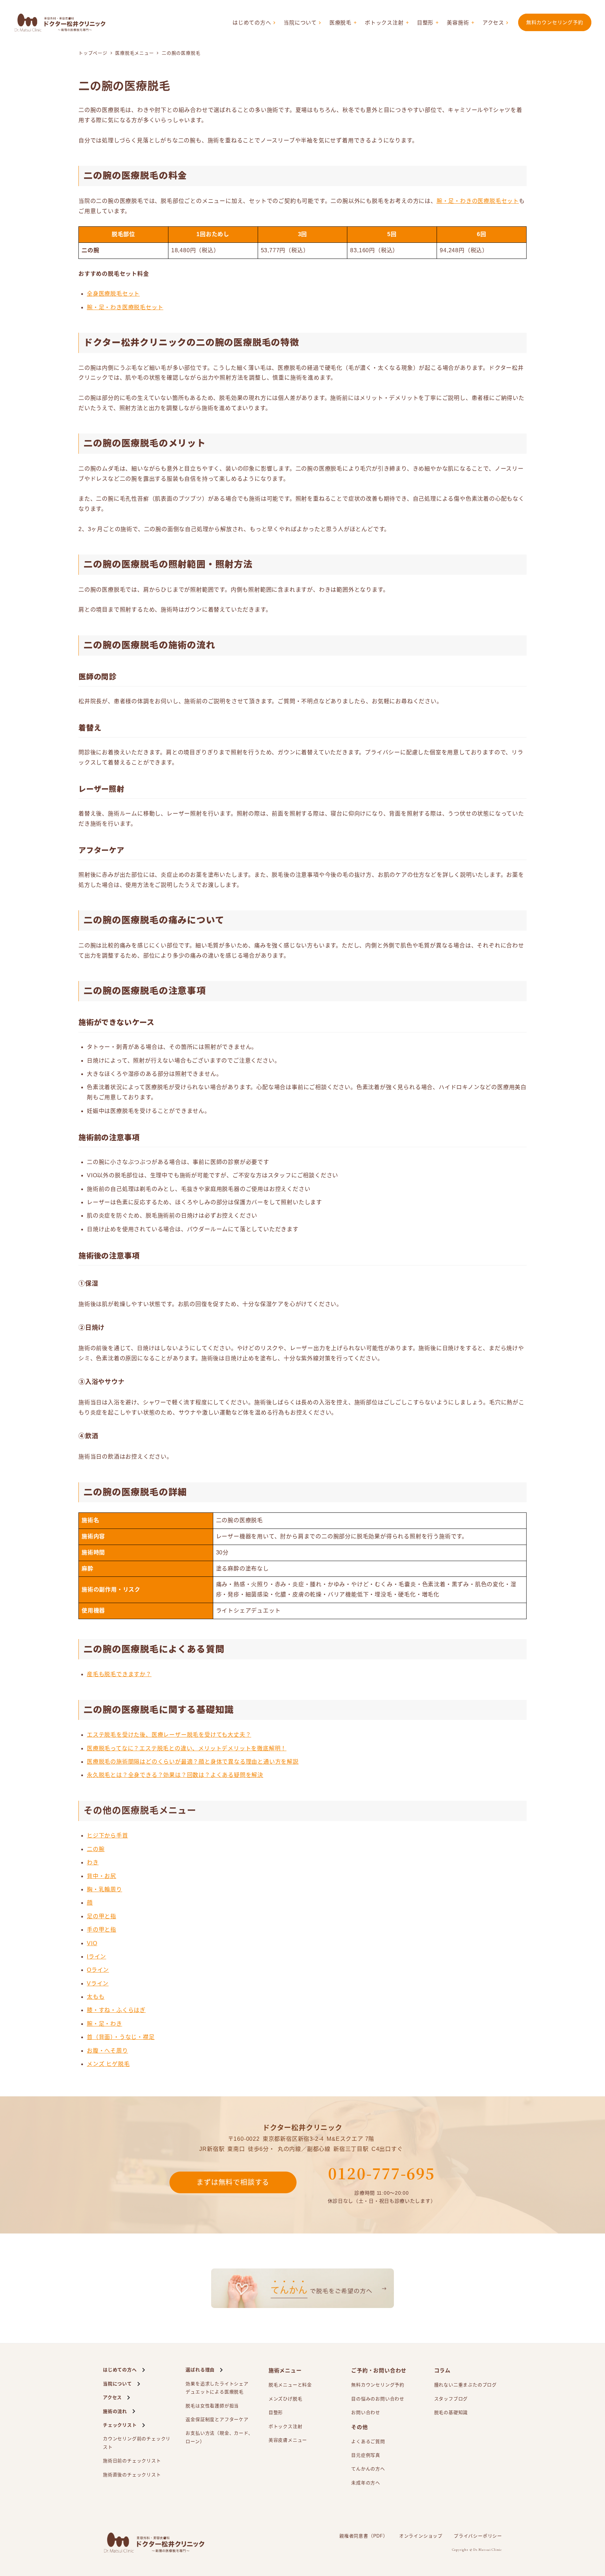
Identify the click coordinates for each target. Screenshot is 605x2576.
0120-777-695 (381, 2173)
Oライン (98, 1970)
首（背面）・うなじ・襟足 (121, 2037)
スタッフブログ (451, 2399)
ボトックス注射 (384, 23)
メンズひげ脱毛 (286, 2399)
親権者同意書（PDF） (364, 2536)
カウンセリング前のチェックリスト (137, 2443)
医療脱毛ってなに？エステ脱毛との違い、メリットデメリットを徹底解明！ (187, 1748)
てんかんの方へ (368, 2469)
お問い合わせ (366, 2412)
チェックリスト (120, 2425)
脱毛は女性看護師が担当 (212, 2406)
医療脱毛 (340, 23)
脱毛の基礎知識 (451, 2412)
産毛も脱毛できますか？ (119, 1674)
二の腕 (96, 1849)
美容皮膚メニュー (288, 2440)
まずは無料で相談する (233, 2182)
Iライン (96, 1957)
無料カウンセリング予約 (555, 22)
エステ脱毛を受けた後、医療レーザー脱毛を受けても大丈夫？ (169, 1735)
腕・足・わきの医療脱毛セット (478, 201)
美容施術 (458, 23)
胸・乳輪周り (105, 1889)
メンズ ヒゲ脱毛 (108, 2064)
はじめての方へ (252, 23)
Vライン (98, 1984)
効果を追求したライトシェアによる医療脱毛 (217, 2388)
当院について (300, 23)
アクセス (493, 23)
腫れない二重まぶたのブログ (465, 2385)
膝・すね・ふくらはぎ (116, 2010)
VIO (92, 1943)
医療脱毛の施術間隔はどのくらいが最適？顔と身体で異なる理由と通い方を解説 (193, 1762)
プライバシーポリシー (478, 2536)
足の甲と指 (102, 1916)
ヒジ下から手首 (107, 1836)
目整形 (425, 23)
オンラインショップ (421, 2536)
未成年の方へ (366, 2483)
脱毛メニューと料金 (290, 2385)
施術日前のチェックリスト (132, 2461)
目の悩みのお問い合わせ (378, 2399)
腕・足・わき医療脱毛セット (125, 307)
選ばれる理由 (200, 2370)
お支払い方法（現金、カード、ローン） (219, 2437)
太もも (96, 1997)
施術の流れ (115, 2411)
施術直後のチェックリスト (132, 2475)
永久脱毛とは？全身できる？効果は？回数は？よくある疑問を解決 (175, 1775)
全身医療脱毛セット (113, 294)
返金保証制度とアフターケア (217, 2419)
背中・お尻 (102, 1876)
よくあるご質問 (368, 2441)
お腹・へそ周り (107, 2051)
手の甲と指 (102, 1930)
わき (93, 1862)
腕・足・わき (105, 2024)
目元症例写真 (366, 2455)
